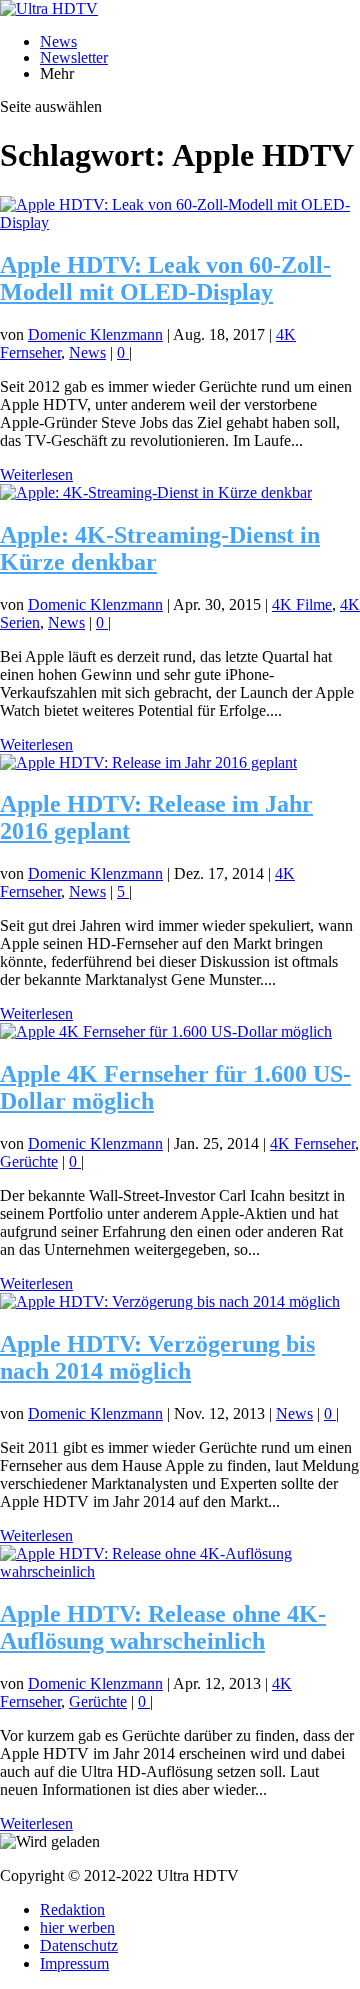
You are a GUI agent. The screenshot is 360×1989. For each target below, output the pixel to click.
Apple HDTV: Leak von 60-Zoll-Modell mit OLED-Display (165, 278)
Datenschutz (79, 1945)
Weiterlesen (36, 474)
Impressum (74, 1963)
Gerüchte (29, 1161)
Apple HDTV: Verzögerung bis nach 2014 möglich (157, 1357)
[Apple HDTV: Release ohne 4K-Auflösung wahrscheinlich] (180, 1571)
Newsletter (74, 57)
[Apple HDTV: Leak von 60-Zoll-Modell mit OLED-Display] (180, 222)
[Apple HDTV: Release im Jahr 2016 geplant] (148, 762)
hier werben (77, 1927)
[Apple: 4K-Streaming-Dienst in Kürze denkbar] (156, 492)
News (58, 41)
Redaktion (72, 1909)
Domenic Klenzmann (95, 334)
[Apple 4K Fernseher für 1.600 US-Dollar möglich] (166, 1031)
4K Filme (302, 604)
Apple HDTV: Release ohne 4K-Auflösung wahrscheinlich (163, 1627)
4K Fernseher (312, 1143)
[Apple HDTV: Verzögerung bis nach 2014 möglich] (170, 1301)
